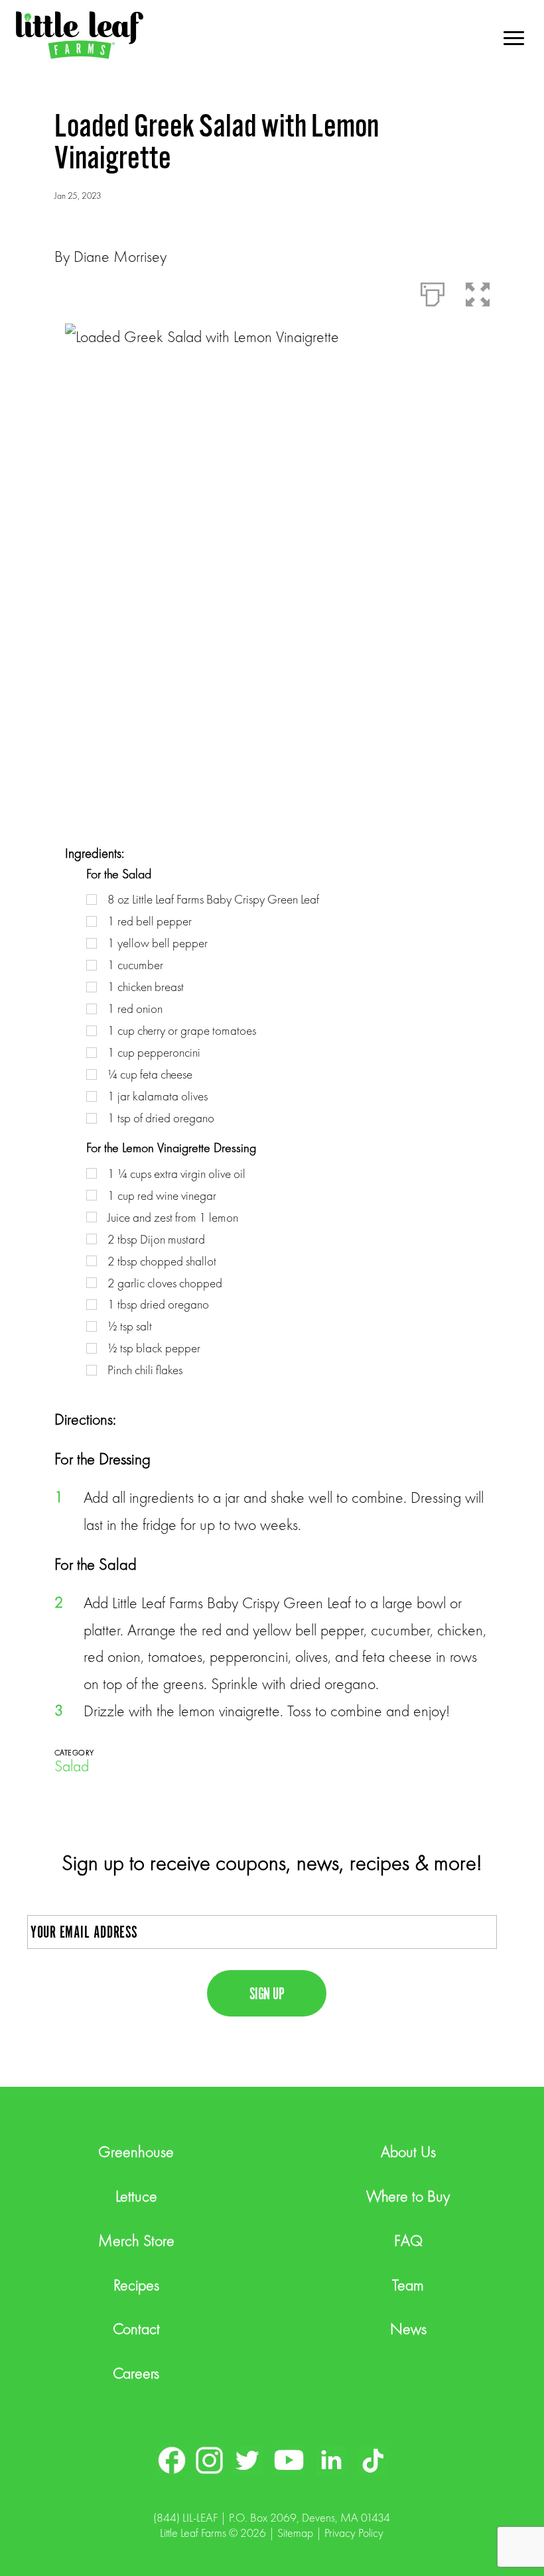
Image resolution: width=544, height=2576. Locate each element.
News (408, 2328)
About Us (408, 2151)
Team (408, 2285)
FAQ (408, 2240)
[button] (478, 292)
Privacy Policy (354, 2533)
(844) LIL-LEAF (185, 2517)
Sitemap (295, 2533)
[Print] (433, 292)
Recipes (136, 2285)
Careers (136, 2373)
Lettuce (136, 2196)
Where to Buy (408, 2196)
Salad (72, 1766)
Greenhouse (136, 2151)
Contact (136, 2328)
